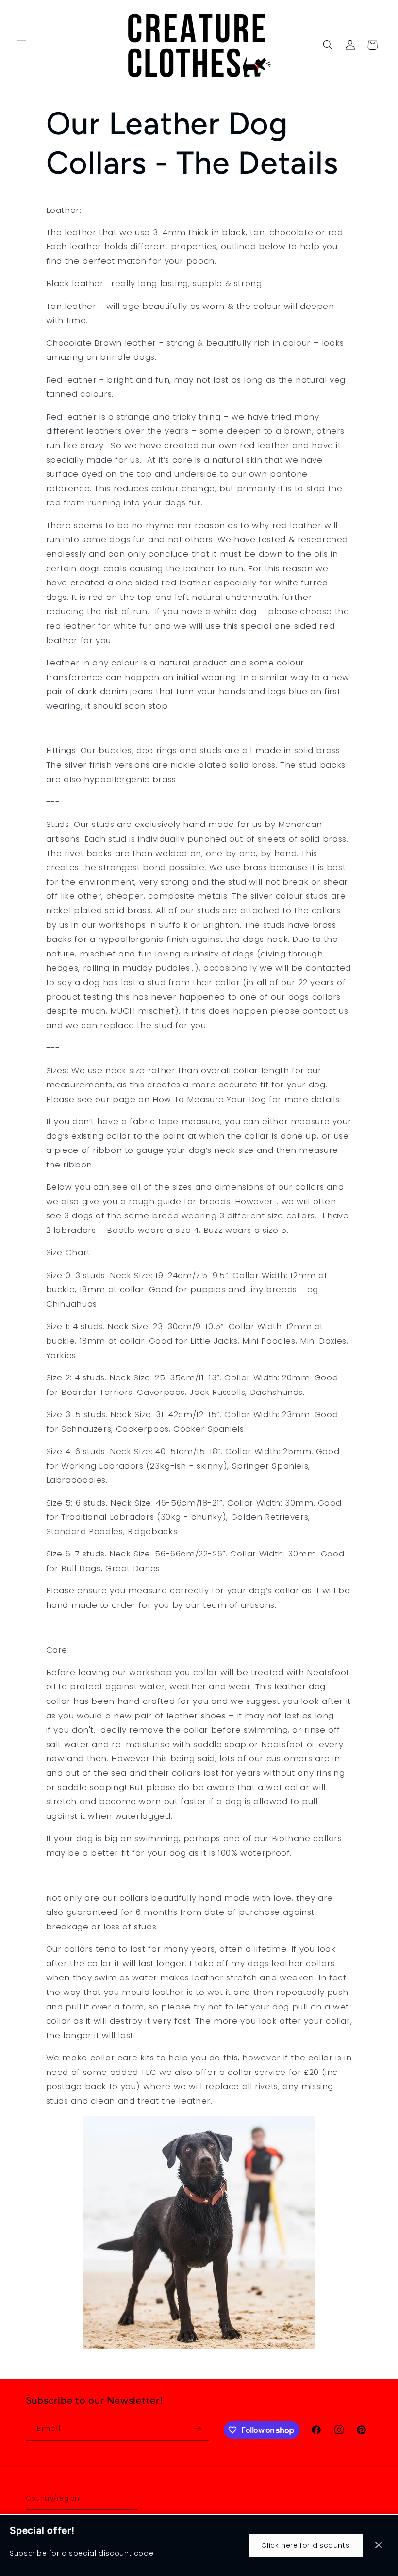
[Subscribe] (197, 2429)
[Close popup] (379, 2546)
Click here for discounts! (306, 2545)
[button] (21, 45)
